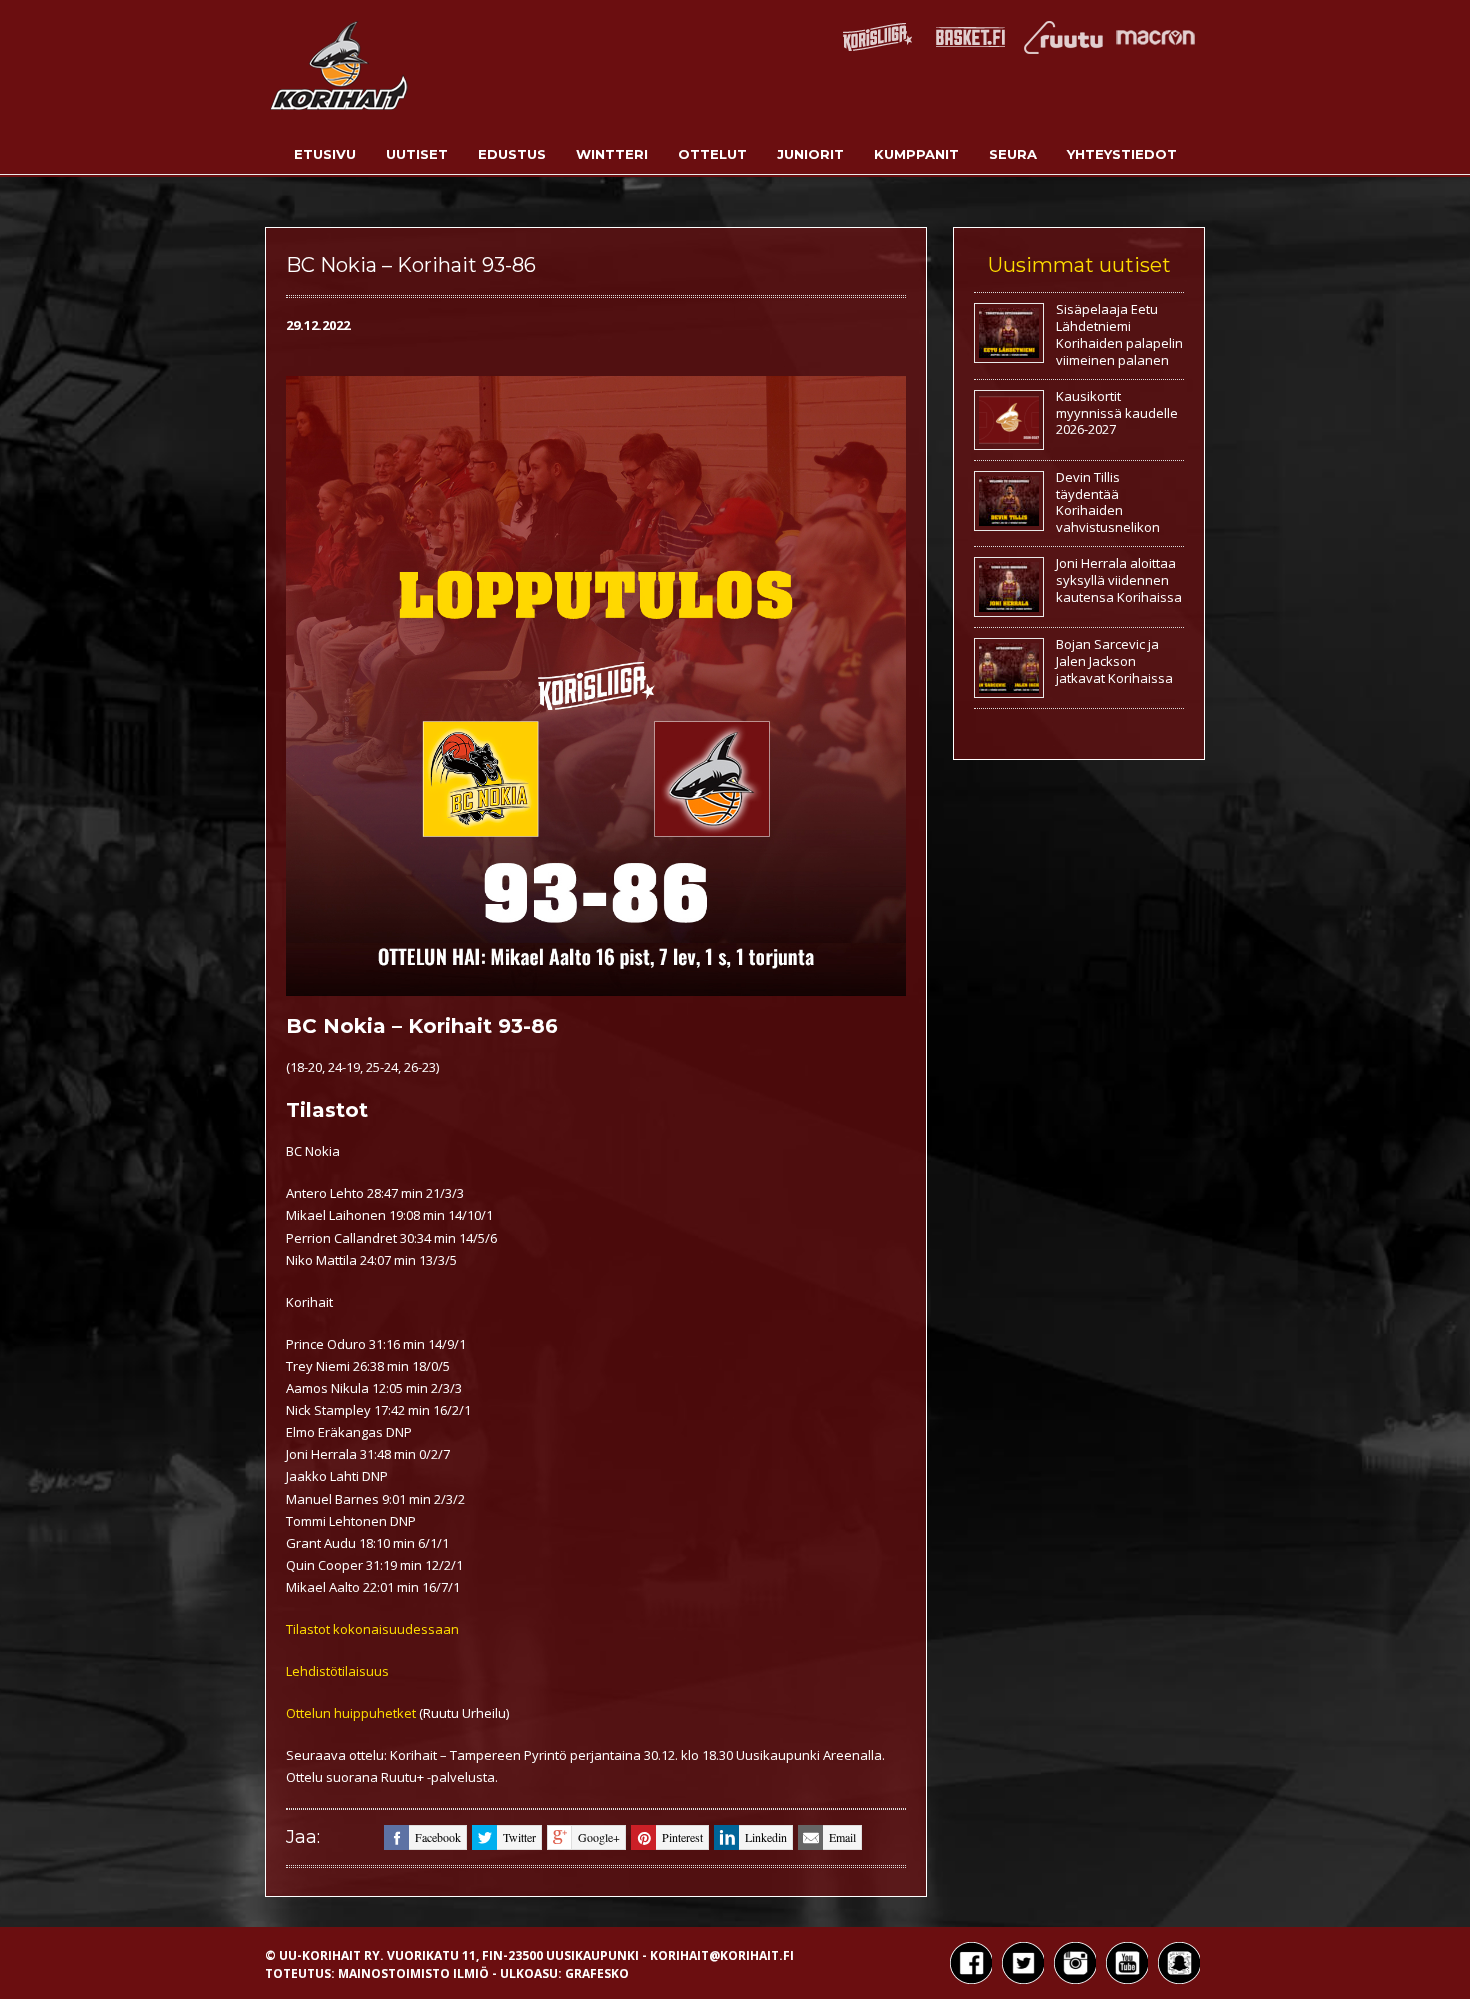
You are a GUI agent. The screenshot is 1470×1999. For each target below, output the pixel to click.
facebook (438, 1837)
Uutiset (417, 154)
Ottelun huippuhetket (351, 1713)
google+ (599, 1837)
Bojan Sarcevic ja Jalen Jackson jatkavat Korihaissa (1114, 661)
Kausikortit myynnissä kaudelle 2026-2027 (1117, 413)
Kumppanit (916, 154)
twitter (519, 1837)
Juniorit (810, 154)
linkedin (766, 1837)
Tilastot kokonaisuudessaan (372, 1629)
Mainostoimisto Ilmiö (413, 1973)
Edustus (512, 154)
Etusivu (325, 154)
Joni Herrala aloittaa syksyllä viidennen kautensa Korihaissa (1119, 580)
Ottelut (712, 154)
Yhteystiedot (1122, 154)
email (842, 1837)
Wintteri (612, 154)
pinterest (682, 1837)
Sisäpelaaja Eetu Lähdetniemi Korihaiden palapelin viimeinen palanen (1119, 334)
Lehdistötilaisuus (337, 1671)
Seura (1013, 154)
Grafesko (597, 1973)
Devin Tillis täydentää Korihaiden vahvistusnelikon (1108, 502)
